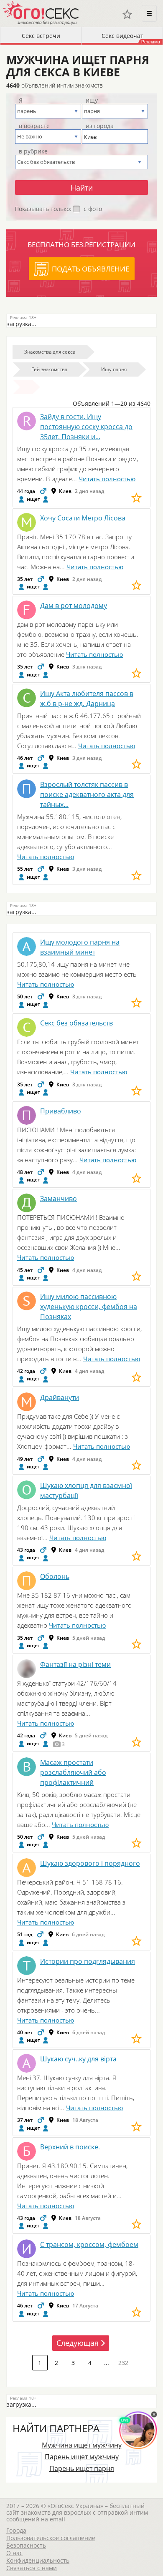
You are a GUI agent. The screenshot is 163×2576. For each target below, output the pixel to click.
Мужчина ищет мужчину (82, 2445)
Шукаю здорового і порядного (90, 1863)
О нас (14, 2553)
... (107, 2363)
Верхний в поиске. (70, 2147)
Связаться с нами (32, 2568)
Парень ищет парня (82, 2468)
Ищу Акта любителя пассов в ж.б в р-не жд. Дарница (87, 699)
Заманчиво (59, 1199)
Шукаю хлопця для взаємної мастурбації (86, 1490)
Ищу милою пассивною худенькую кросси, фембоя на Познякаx (89, 1307)
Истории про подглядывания (88, 1961)
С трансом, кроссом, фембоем (89, 2244)
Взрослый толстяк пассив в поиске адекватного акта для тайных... (87, 794)
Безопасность (26, 2545)
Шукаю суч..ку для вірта (78, 2059)
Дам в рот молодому (74, 606)
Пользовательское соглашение (51, 2538)
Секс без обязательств (76, 1023)
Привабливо (61, 1111)
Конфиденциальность (38, 2560)
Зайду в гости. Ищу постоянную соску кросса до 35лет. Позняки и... (86, 427)
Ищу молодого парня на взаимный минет (80, 947)
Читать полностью (107, 479)
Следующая (78, 2343)
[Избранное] (127, 14)
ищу (92, 101)
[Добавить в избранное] (136, 498)
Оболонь (55, 1576)
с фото (93, 209)
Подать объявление (90, 269)
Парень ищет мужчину (82, 2457)
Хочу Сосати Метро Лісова (83, 518)
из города (100, 126)
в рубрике (33, 151)
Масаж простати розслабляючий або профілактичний (73, 1772)
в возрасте (34, 126)
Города (16, 2530)
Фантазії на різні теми (75, 1664)
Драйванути (60, 1397)
